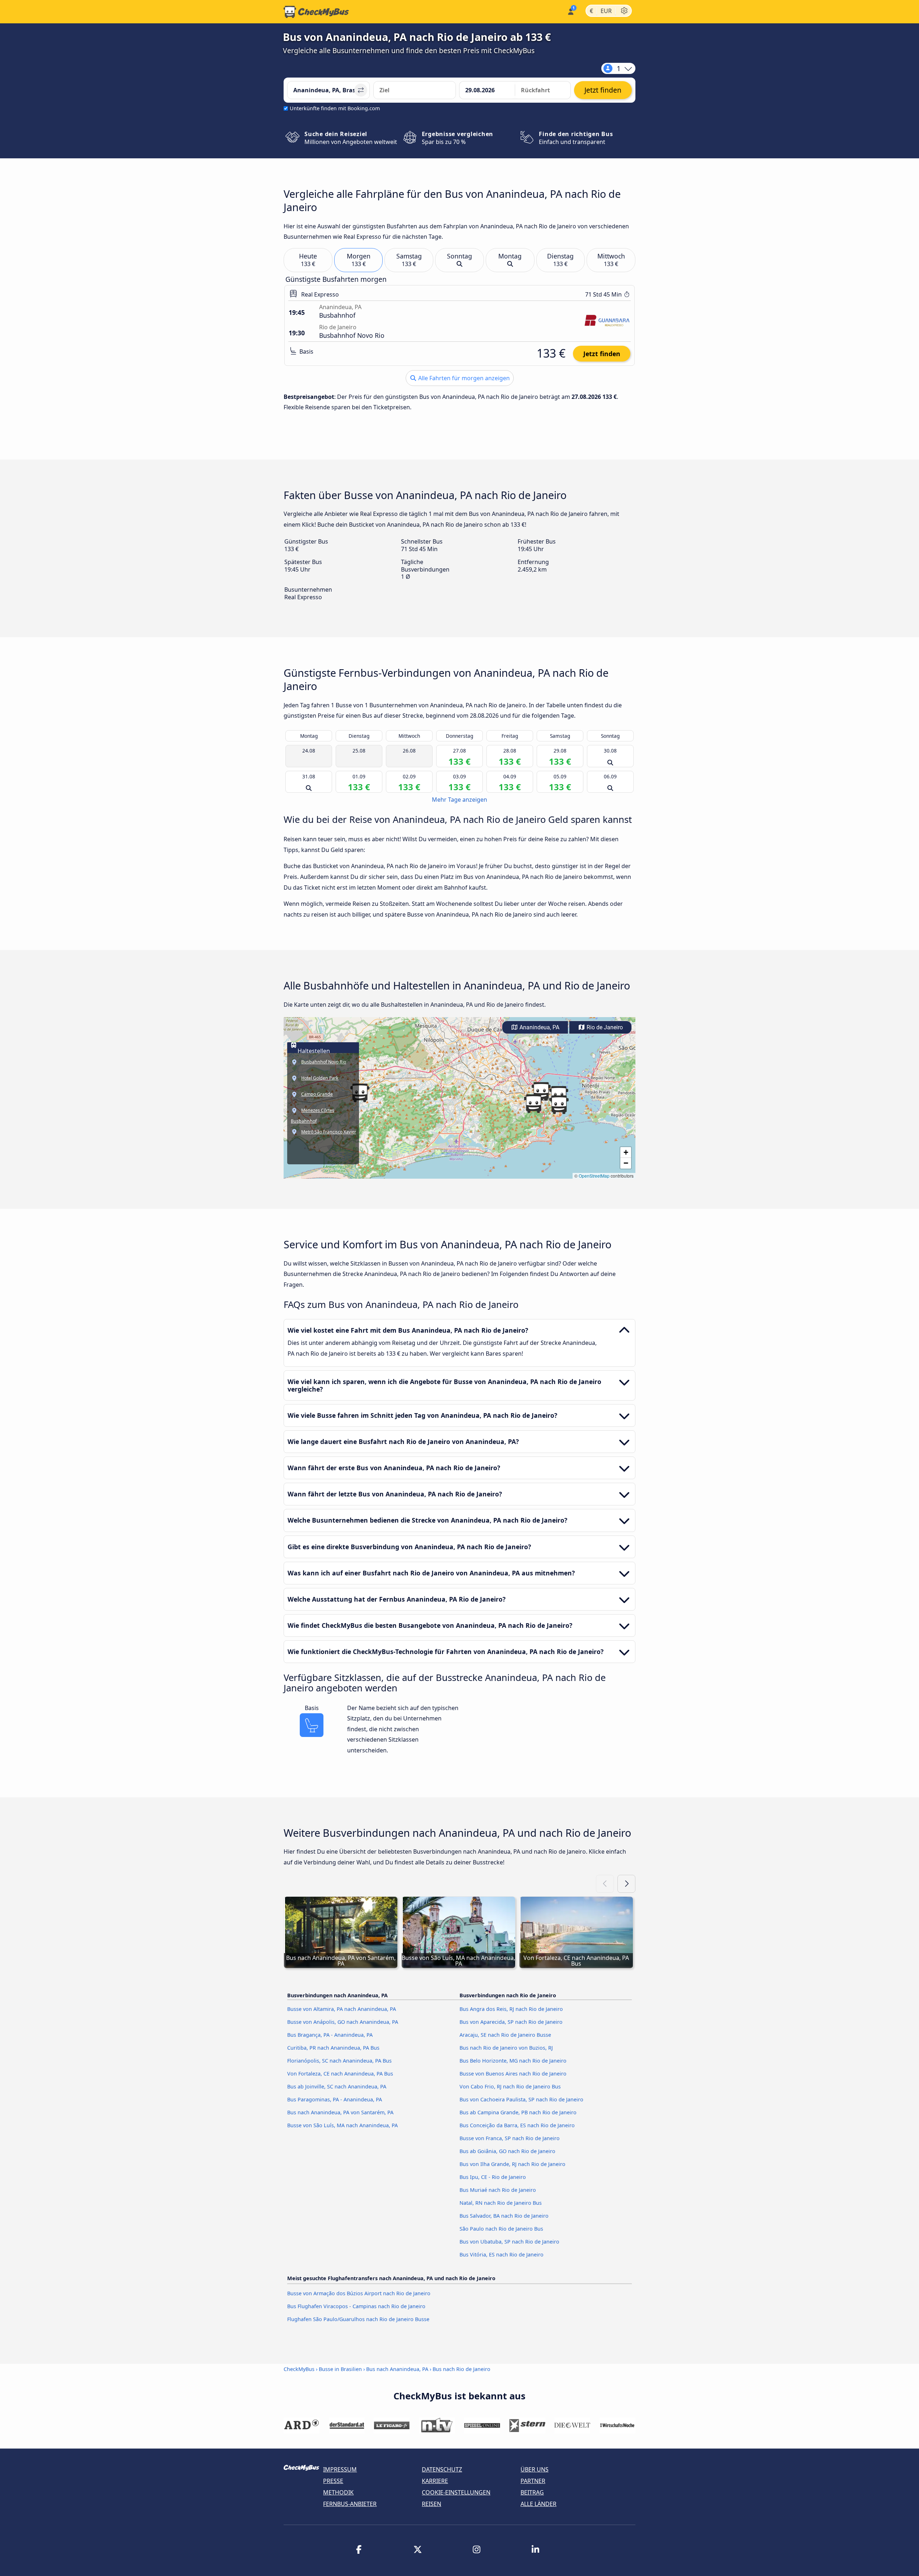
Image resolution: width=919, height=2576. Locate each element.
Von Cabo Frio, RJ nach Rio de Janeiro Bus (510, 2086)
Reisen (431, 2504)
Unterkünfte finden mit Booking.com (335, 108)
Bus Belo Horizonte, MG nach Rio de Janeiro (513, 2061)
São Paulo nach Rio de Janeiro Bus (501, 2229)
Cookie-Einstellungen (456, 2492)
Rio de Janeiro (604, 1027)
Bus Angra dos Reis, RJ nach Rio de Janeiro (511, 2009)
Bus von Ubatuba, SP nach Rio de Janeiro (509, 2242)
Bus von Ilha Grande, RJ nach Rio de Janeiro (512, 2164)
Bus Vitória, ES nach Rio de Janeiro (502, 2254)
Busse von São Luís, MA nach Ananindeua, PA (342, 2125)
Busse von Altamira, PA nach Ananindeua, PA (342, 2009)
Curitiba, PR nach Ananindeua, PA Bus (333, 2048)
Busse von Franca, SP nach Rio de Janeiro (510, 2138)
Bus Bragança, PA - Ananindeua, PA (330, 2035)
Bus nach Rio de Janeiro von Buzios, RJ (506, 2048)
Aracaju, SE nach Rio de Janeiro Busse (505, 2035)
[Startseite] (316, 12)
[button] (559, 1105)
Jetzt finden (602, 354)
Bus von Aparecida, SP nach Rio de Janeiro (511, 2022)
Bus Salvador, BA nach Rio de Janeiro (504, 2216)
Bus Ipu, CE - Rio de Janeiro (493, 2177)
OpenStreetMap (594, 1176)
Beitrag (532, 2492)
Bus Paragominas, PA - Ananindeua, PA (335, 2099)
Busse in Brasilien (340, 2369)
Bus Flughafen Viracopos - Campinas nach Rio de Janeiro (356, 2306)
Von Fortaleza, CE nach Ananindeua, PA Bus (340, 2074)
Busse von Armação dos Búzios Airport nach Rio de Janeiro (359, 2293)
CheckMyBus (299, 2369)
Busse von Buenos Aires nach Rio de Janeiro (513, 2074)
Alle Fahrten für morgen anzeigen (463, 378)
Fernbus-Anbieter (350, 2504)
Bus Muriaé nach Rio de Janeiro (498, 2190)
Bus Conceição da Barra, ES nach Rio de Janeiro (517, 2125)
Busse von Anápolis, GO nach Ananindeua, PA (343, 2022)
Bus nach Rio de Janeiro (461, 2369)
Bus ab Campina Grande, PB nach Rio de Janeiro (518, 2112)
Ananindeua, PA (539, 1027)
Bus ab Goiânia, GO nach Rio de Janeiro (507, 2151)
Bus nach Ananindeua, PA (397, 2369)
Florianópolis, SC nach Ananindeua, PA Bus (339, 2061)
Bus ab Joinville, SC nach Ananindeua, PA (337, 2086)
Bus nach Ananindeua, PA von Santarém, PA (340, 2112)
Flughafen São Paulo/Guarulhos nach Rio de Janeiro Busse (358, 2319)
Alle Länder (538, 2504)
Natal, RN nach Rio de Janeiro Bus (501, 2203)
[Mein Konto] (570, 11)
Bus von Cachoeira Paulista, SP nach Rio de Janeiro (521, 2099)
